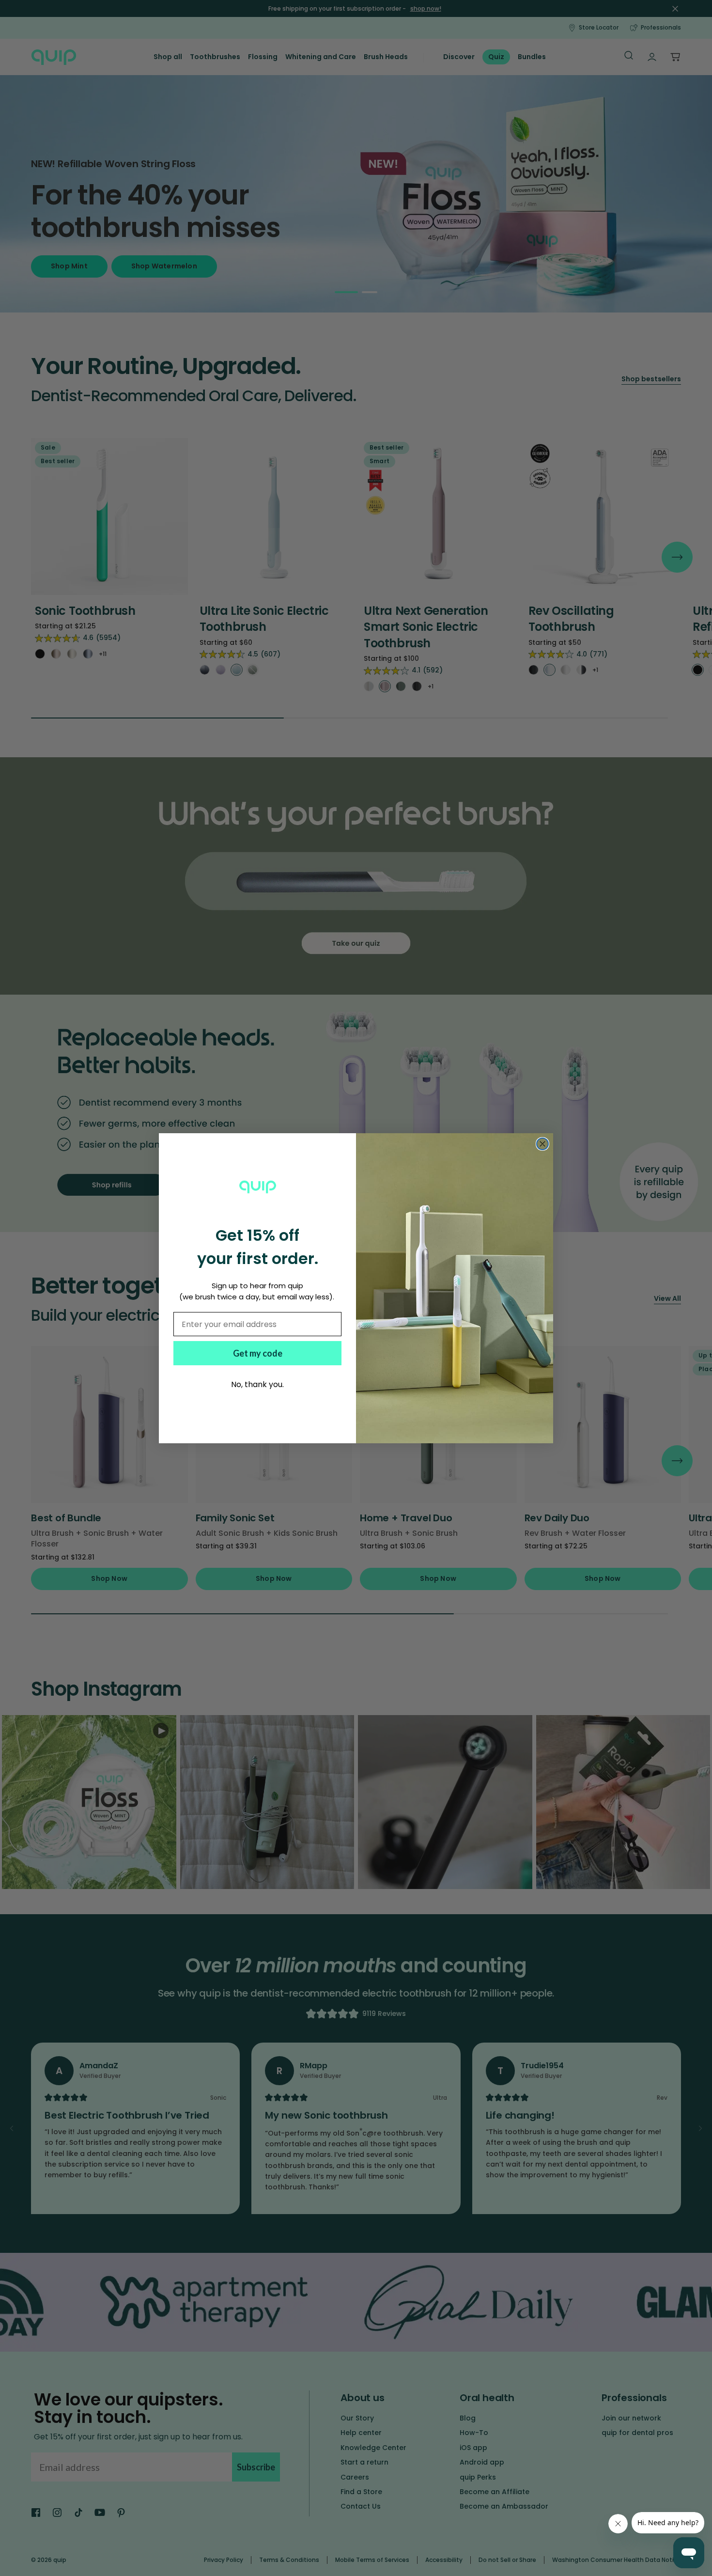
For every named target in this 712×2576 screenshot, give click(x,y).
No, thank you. (257, 1384)
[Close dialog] (542, 1144)
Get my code (258, 1353)
